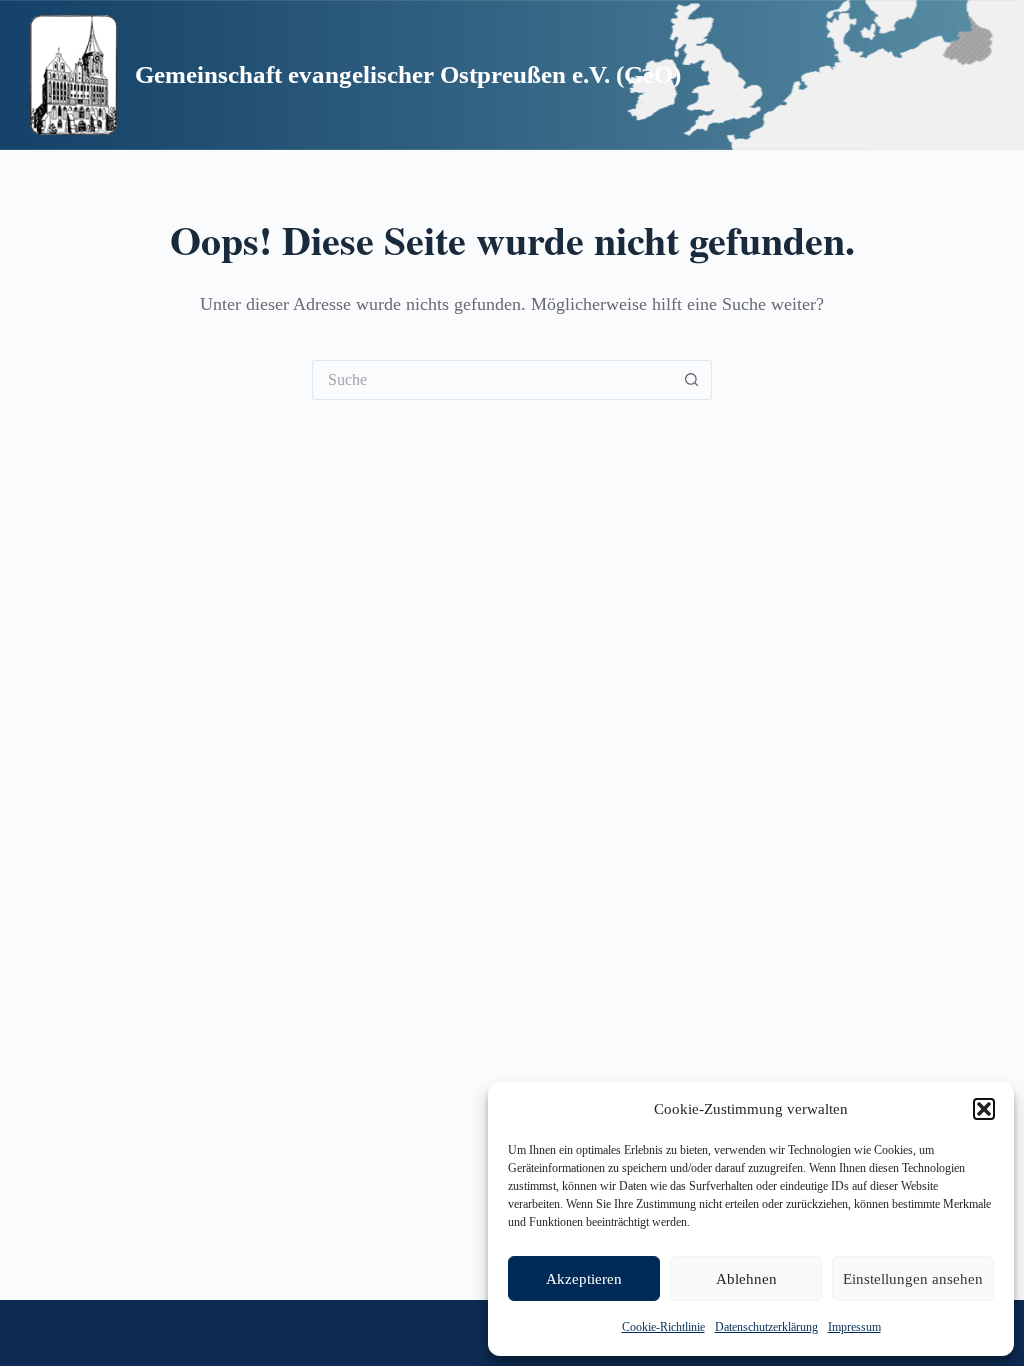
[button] (984, 1109)
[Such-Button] (692, 380)
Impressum (854, 1327)
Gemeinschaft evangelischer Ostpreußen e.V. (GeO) (408, 74)
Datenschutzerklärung (766, 1327)
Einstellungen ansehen (913, 1279)
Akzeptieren (584, 1279)
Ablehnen (746, 1279)
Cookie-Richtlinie (663, 1327)
